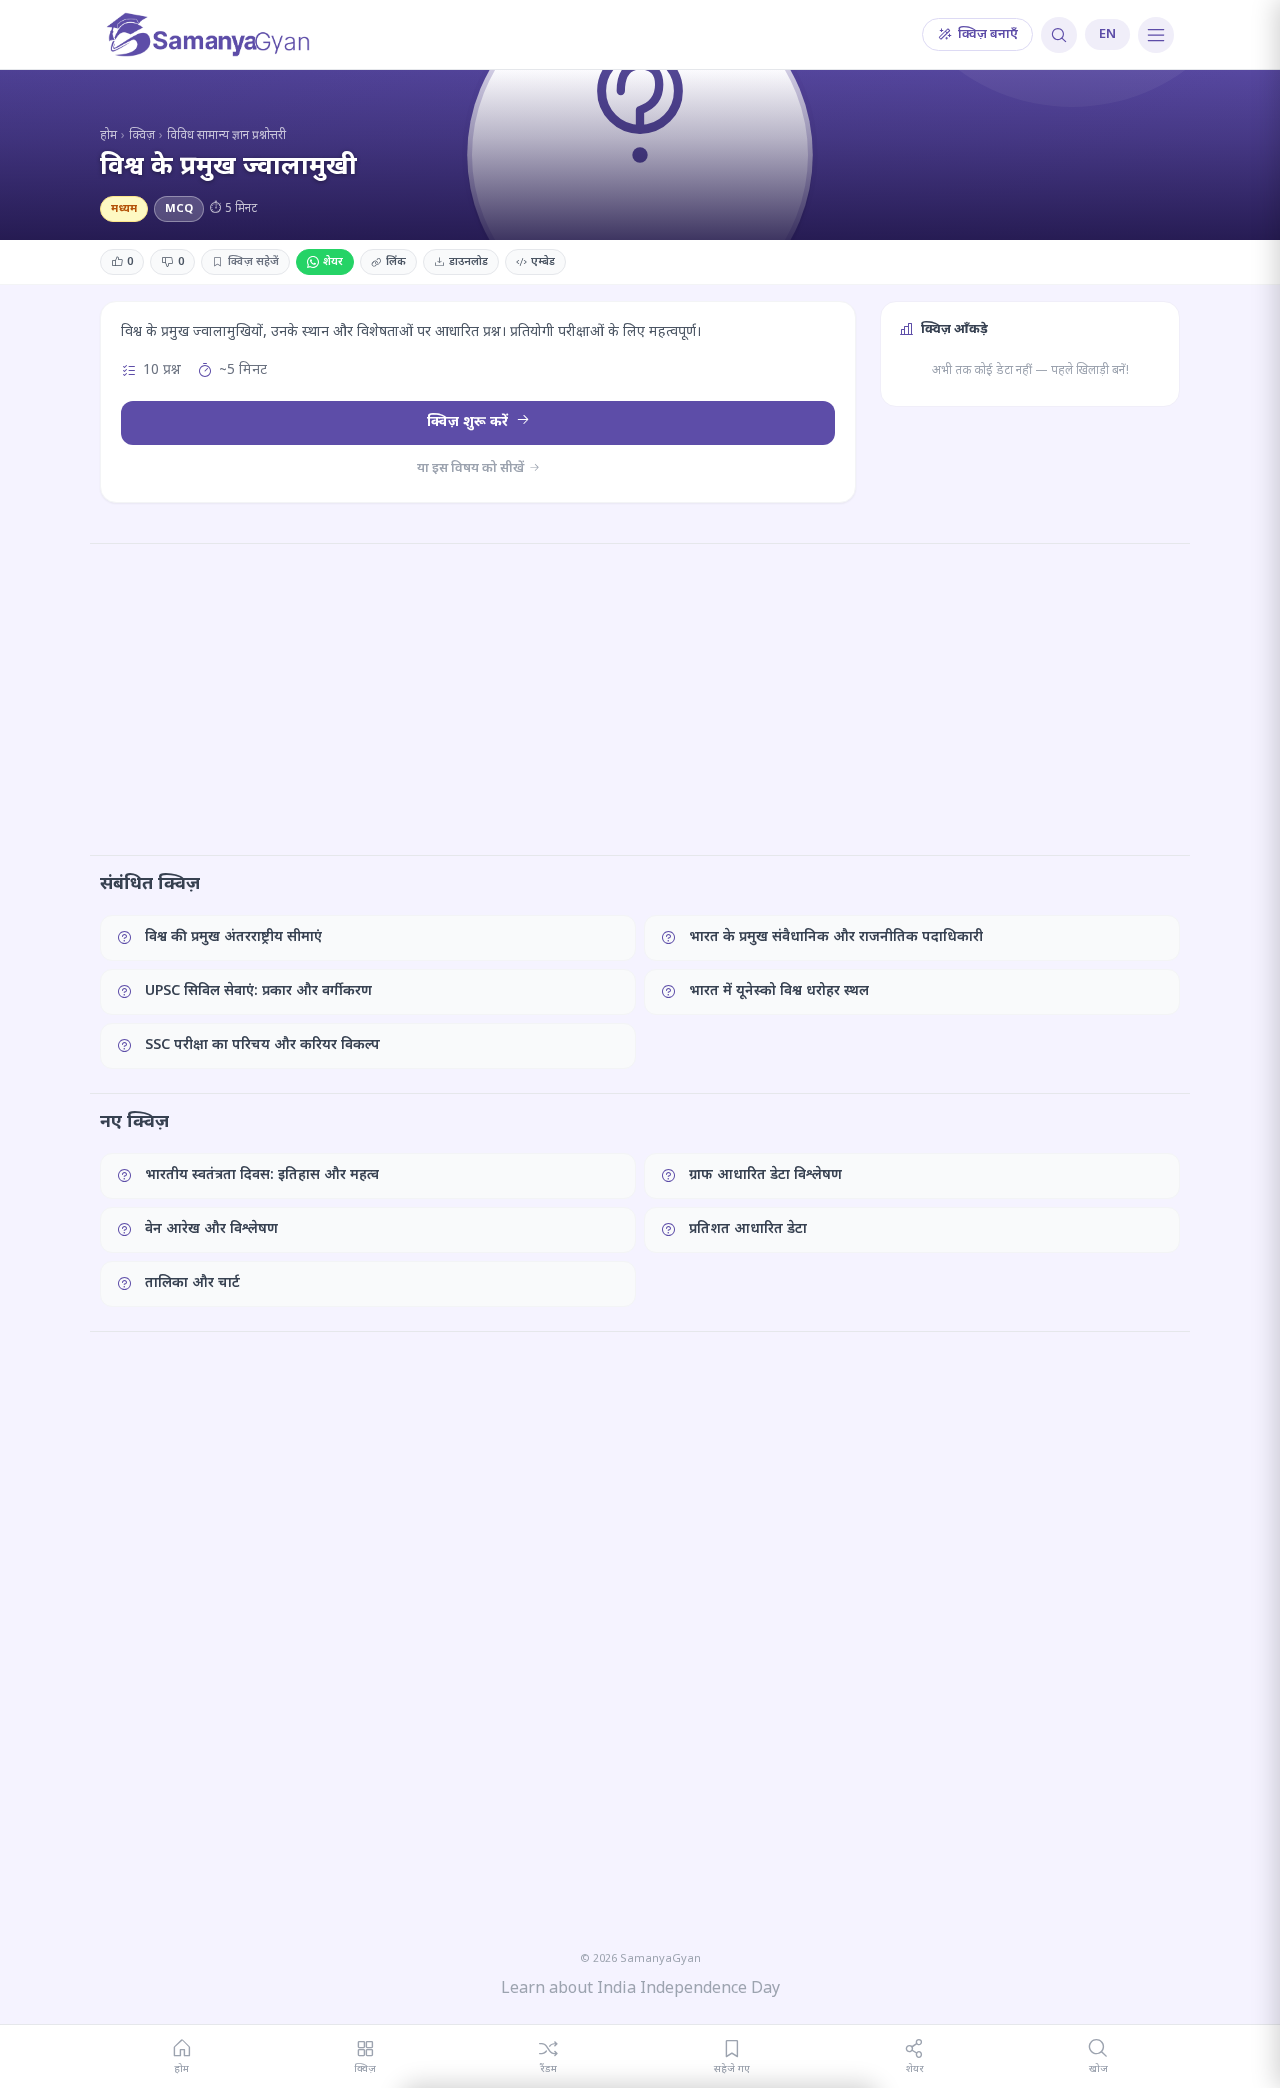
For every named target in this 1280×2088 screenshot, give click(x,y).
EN (1107, 34)
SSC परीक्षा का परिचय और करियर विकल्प (262, 1045)
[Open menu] (1156, 35)
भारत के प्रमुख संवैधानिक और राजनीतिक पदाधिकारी (836, 937)
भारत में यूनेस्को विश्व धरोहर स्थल (779, 991)
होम (108, 136)
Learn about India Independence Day (640, 1989)
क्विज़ (142, 136)
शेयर (333, 262)
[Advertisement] (640, 699)
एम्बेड (543, 262)
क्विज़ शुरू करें (469, 422)
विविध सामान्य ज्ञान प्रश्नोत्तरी (226, 136)
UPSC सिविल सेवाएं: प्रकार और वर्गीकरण (258, 991)
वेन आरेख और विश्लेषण (211, 1229)
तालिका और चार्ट (192, 1283)
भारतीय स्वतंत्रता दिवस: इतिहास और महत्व (262, 1175)
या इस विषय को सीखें (472, 468)
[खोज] (1059, 35)
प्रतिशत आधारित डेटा (748, 1229)
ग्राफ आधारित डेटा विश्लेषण (765, 1175)
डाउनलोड (468, 262)
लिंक (396, 262)
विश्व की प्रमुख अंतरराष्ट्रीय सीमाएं (233, 937)
